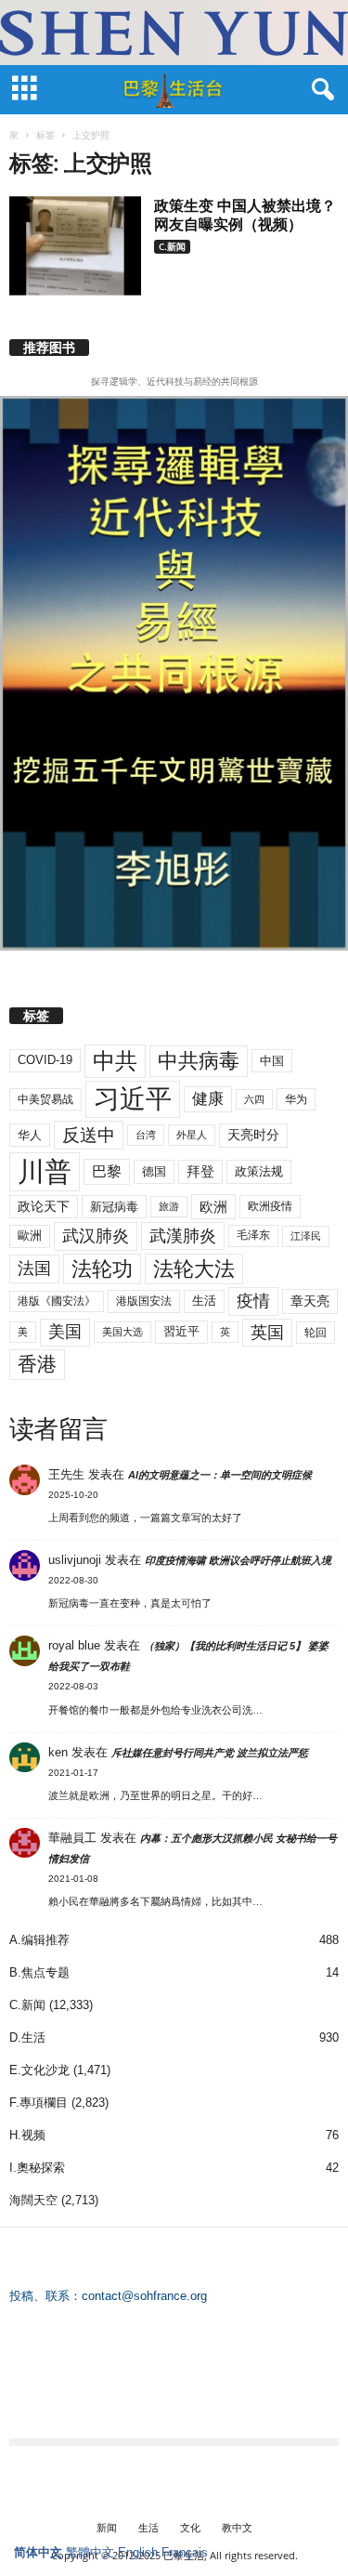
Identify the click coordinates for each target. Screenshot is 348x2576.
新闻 (107, 2527)
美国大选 (122, 1332)
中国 (272, 1061)
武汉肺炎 (96, 1235)
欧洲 (213, 1207)
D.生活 (27, 2037)
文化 (190, 2527)
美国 (65, 1332)
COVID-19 (45, 1060)
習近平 (181, 1331)
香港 (37, 1364)
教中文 (237, 2527)
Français (185, 2552)
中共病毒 (199, 1061)
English (138, 2552)
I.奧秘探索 (37, 2168)
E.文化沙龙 (39, 2070)
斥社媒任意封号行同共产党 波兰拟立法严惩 (210, 1753)
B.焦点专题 (39, 1972)
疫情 (253, 1301)
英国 (267, 1332)
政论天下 (44, 1207)
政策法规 (259, 1171)
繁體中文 (90, 2552)
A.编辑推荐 (39, 1940)
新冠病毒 (114, 1207)
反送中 (89, 1135)
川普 (45, 1171)
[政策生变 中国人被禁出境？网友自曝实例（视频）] (75, 246)
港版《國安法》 (57, 1301)
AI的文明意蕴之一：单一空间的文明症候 (220, 1475)
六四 (254, 1099)
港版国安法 (144, 1301)
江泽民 (306, 1236)
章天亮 (310, 1301)
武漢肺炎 (183, 1236)
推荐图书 (49, 348)
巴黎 (107, 1171)
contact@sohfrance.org (144, 2296)
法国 (34, 1268)
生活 (204, 1301)
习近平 (133, 1099)
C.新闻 (172, 246)
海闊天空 (33, 2200)
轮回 (316, 1333)
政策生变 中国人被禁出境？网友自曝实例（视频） (245, 215)
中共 (115, 1061)
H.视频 (27, 2135)
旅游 (169, 1206)
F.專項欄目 (39, 2103)
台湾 (146, 1135)
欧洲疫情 (270, 1206)
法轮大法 (194, 1269)
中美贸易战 (45, 1099)
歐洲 (30, 1235)
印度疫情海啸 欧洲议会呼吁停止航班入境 (238, 1560)
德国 (154, 1171)
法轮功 (102, 1269)
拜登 (200, 1171)
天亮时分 (253, 1135)
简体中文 (38, 2552)
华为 (296, 1099)
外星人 (192, 1135)
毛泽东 (253, 1235)
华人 (30, 1135)
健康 (208, 1099)
